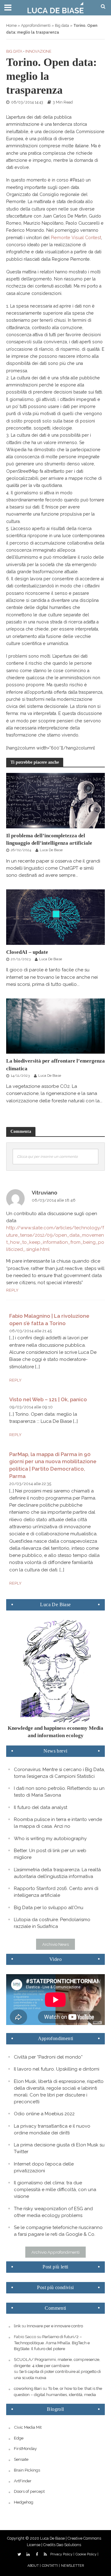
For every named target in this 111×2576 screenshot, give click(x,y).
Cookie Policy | (87, 2554)
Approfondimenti (36, 25)
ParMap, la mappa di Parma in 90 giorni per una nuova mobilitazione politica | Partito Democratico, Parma (53, 1465)
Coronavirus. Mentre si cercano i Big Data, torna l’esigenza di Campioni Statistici (59, 1773)
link (17, 2326)
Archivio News (55, 1944)
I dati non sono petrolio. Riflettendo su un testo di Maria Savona (59, 1792)
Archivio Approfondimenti (55, 2252)
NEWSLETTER (72, 2566)
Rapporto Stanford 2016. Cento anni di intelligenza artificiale (56, 1892)
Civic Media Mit (28, 2427)
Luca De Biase (51, 850)
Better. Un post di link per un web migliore (50, 1854)
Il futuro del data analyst (41, 1807)
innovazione (38, 51)
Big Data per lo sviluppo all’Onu (49, 1908)
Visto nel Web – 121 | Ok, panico (48, 1399)
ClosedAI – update (27, 952)
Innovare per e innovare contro (55, 2326)
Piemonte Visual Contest (76, 238)
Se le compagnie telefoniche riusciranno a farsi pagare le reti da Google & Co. (58, 2231)
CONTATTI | (51, 2566)
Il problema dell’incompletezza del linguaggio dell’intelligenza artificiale (49, 839)
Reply (12, 1290)
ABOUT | (34, 2566)
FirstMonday (25, 2448)
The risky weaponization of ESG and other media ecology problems (53, 2212)
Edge (19, 2438)
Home (11, 25)
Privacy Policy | (62, 2554)
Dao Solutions (69, 2545)
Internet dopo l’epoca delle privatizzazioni (44, 2167)
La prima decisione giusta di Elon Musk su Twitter (59, 2148)
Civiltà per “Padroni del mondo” (48, 2057)
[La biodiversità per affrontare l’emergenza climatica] (55, 1026)
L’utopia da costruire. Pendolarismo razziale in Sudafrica (52, 1923)
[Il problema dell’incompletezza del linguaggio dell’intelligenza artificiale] (55, 800)
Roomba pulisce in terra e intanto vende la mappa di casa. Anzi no (58, 1823)
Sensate (21, 2459)
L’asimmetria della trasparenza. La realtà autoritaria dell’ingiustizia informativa (57, 1873)
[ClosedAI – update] (55, 917)
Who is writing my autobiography (50, 1839)
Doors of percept (29, 2491)
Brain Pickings (27, 2470)
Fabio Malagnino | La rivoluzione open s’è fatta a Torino (49, 1320)
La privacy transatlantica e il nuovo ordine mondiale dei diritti (52, 2129)
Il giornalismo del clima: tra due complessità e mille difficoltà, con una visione (55, 2190)
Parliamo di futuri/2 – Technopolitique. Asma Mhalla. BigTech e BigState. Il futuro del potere (52, 2343)
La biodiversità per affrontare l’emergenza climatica (55, 1065)
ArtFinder (23, 2481)
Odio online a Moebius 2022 (44, 2114)
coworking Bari (28, 2388)
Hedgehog (24, 2502)
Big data (62, 25)
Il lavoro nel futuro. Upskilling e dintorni (57, 2069)
